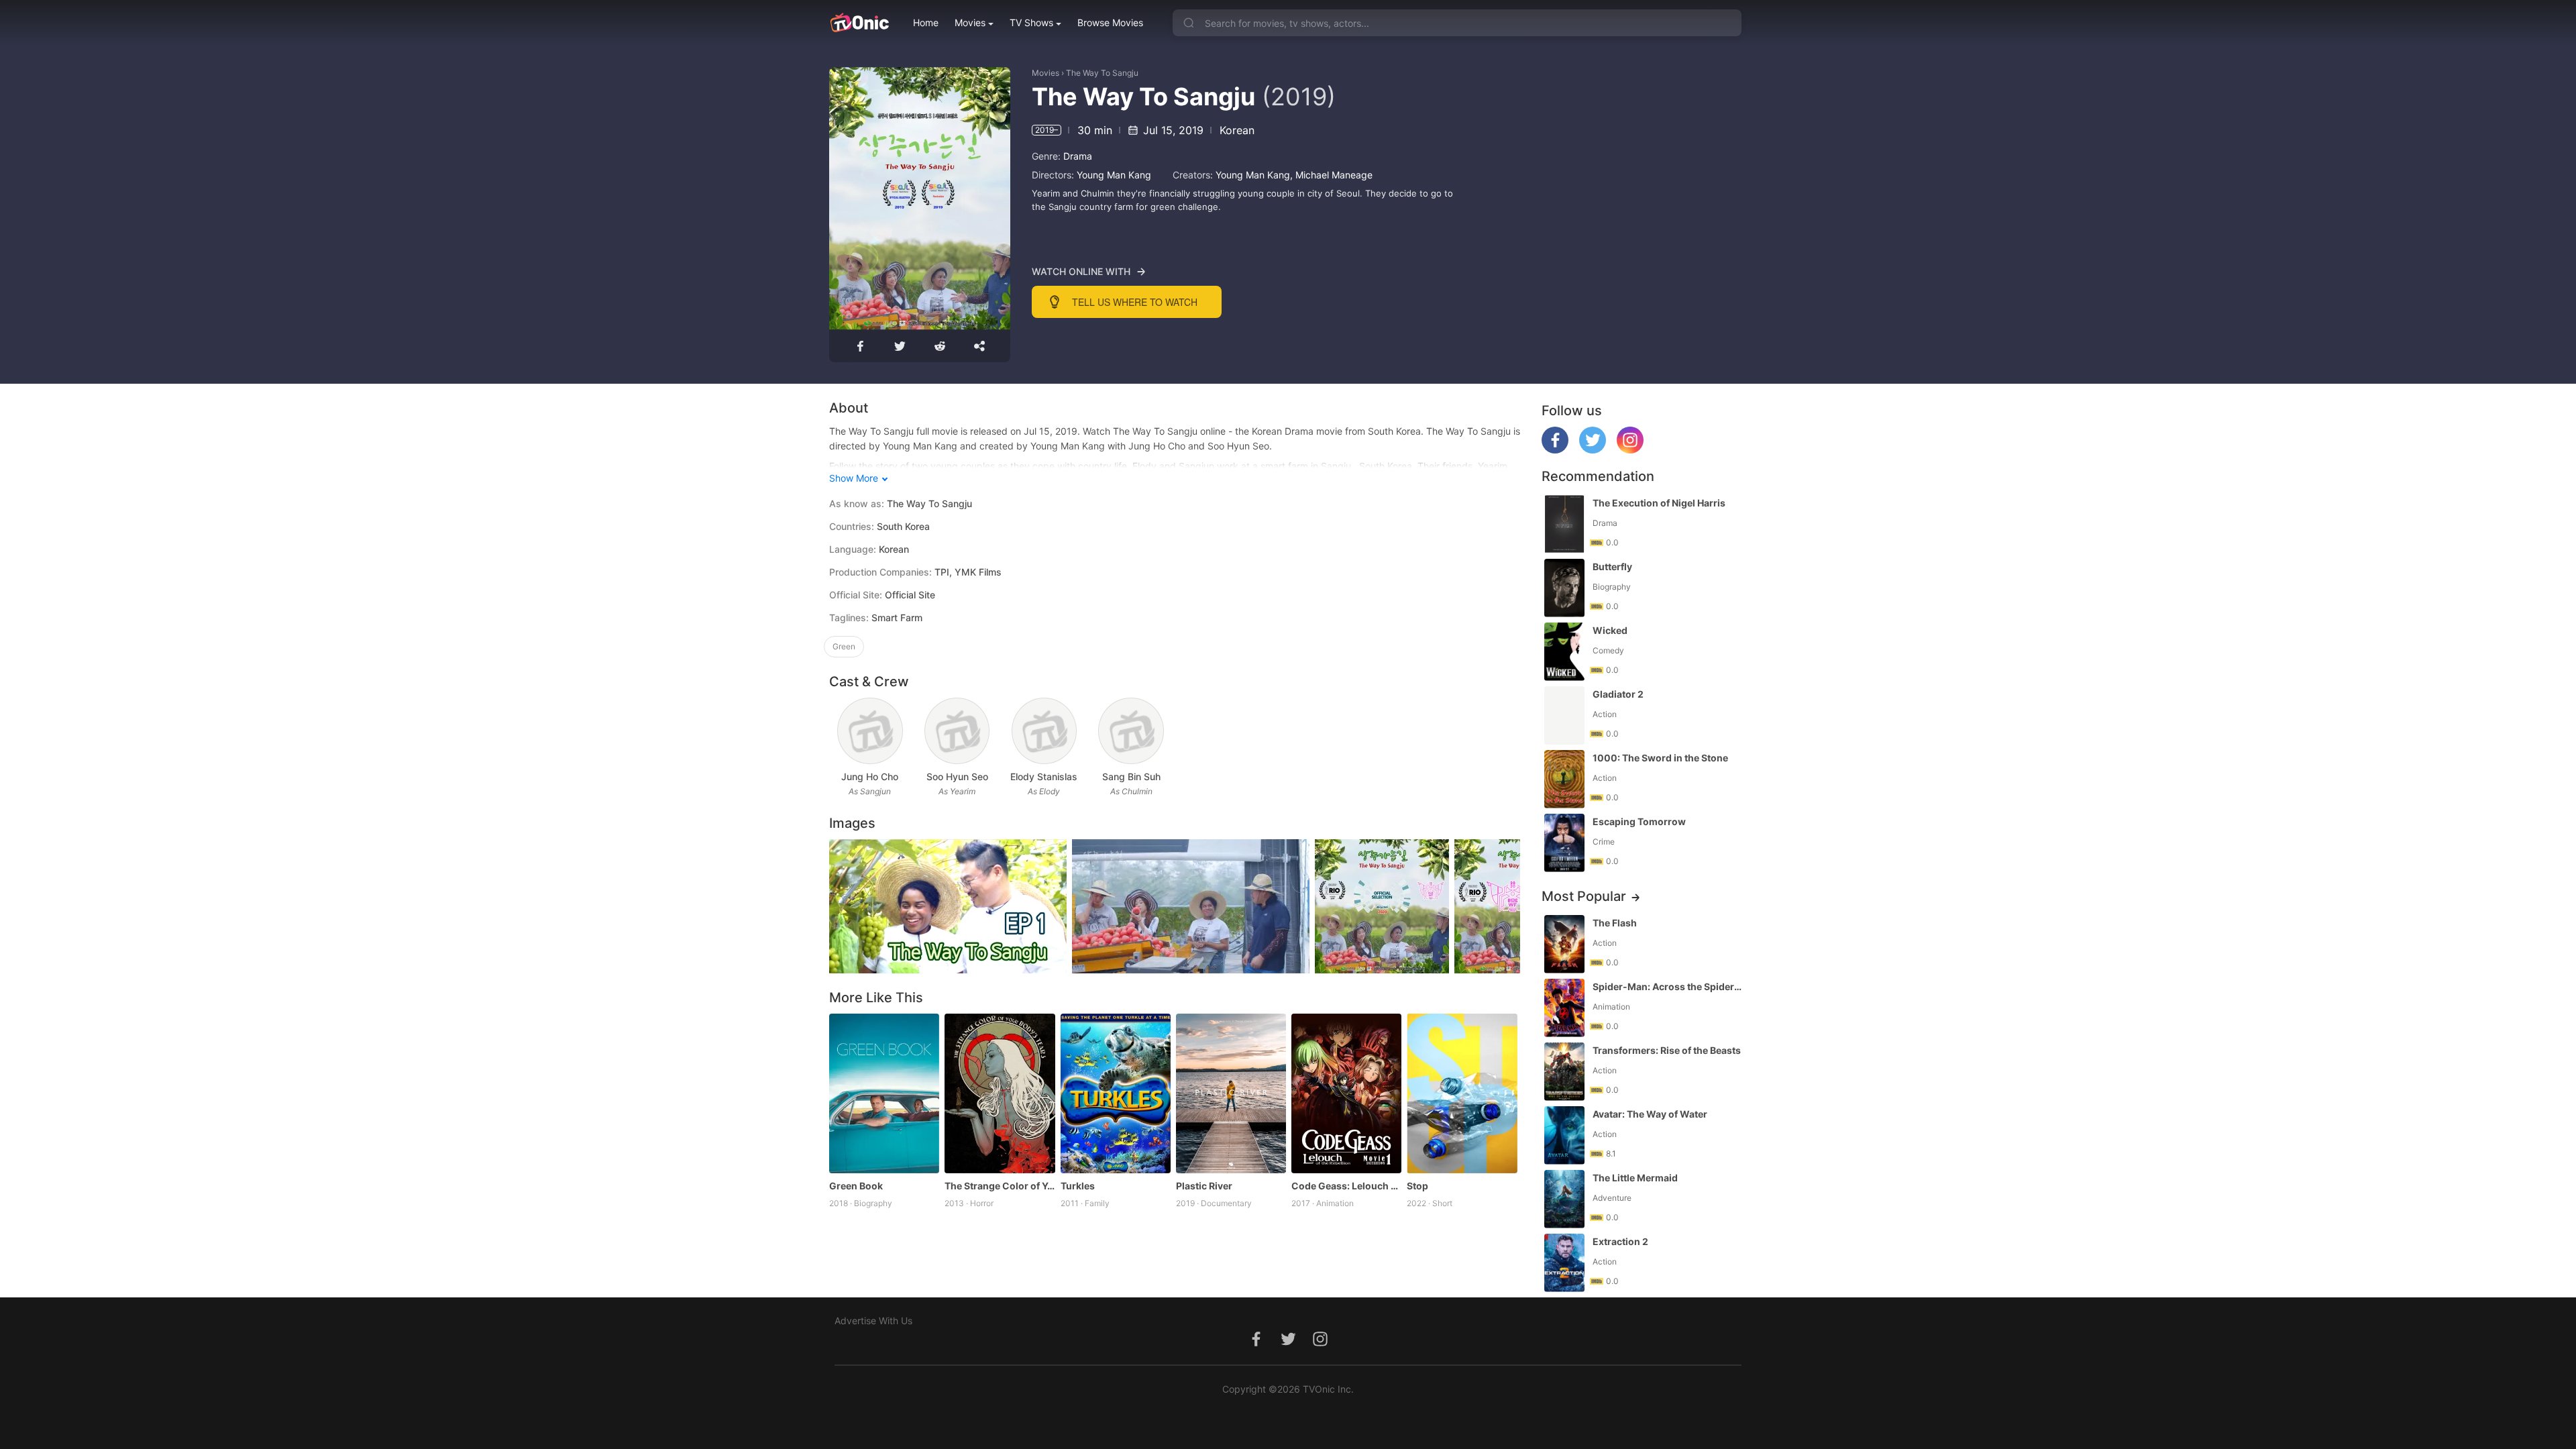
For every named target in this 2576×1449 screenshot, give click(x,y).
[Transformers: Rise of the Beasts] (1564, 1072)
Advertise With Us (873, 1321)
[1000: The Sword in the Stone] (1564, 779)
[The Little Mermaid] (1564, 1199)
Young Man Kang (1114, 175)
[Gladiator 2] (1564, 715)
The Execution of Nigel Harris (1659, 503)
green (844, 646)
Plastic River (1204, 1186)
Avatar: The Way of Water (1650, 1114)
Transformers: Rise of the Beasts (1667, 1050)
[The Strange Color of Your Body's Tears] (1000, 1093)
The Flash (1615, 923)
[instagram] (1630, 450)
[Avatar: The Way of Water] (1564, 1135)
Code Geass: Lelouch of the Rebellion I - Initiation (1346, 1186)
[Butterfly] (1564, 588)
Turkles (1078, 1186)
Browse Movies (1110, 22)
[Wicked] (1564, 652)
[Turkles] (1116, 1093)
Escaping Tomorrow (1639, 821)
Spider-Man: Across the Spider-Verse (1668, 986)
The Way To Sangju (1102, 73)
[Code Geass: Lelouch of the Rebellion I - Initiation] (1346, 1093)
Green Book (856, 1186)
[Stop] (1462, 1093)
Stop (1417, 1186)
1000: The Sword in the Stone (1660, 758)
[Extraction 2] (1564, 1263)
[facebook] (1555, 450)
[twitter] (1593, 450)
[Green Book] (884, 1093)
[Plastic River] (1231, 1093)
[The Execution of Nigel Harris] (1564, 524)
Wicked (1610, 630)
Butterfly (1612, 567)
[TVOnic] (859, 23)
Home (926, 22)
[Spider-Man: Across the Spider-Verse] (1564, 1008)
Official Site (910, 595)
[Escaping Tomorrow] (1564, 843)
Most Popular (1584, 896)
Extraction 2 (1620, 1241)
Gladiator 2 (1618, 694)
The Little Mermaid (1635, 1178)
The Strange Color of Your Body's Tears (1000, 1186)
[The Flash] (1564, 944)
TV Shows (1031, 22)
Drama (1078, 156)
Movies (970, 22)
